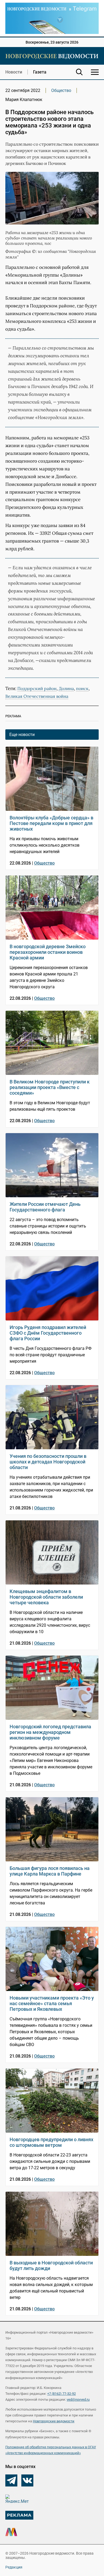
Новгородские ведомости (54, 2421)
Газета (40, 72)
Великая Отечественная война (37, 696)
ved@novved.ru (78, 2399)
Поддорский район (37, 688)
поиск (82, 688)
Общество (61, 90)
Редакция (14, 2567)
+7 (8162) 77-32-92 (61, 2394)
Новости (14, 72)
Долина (66, 688)
